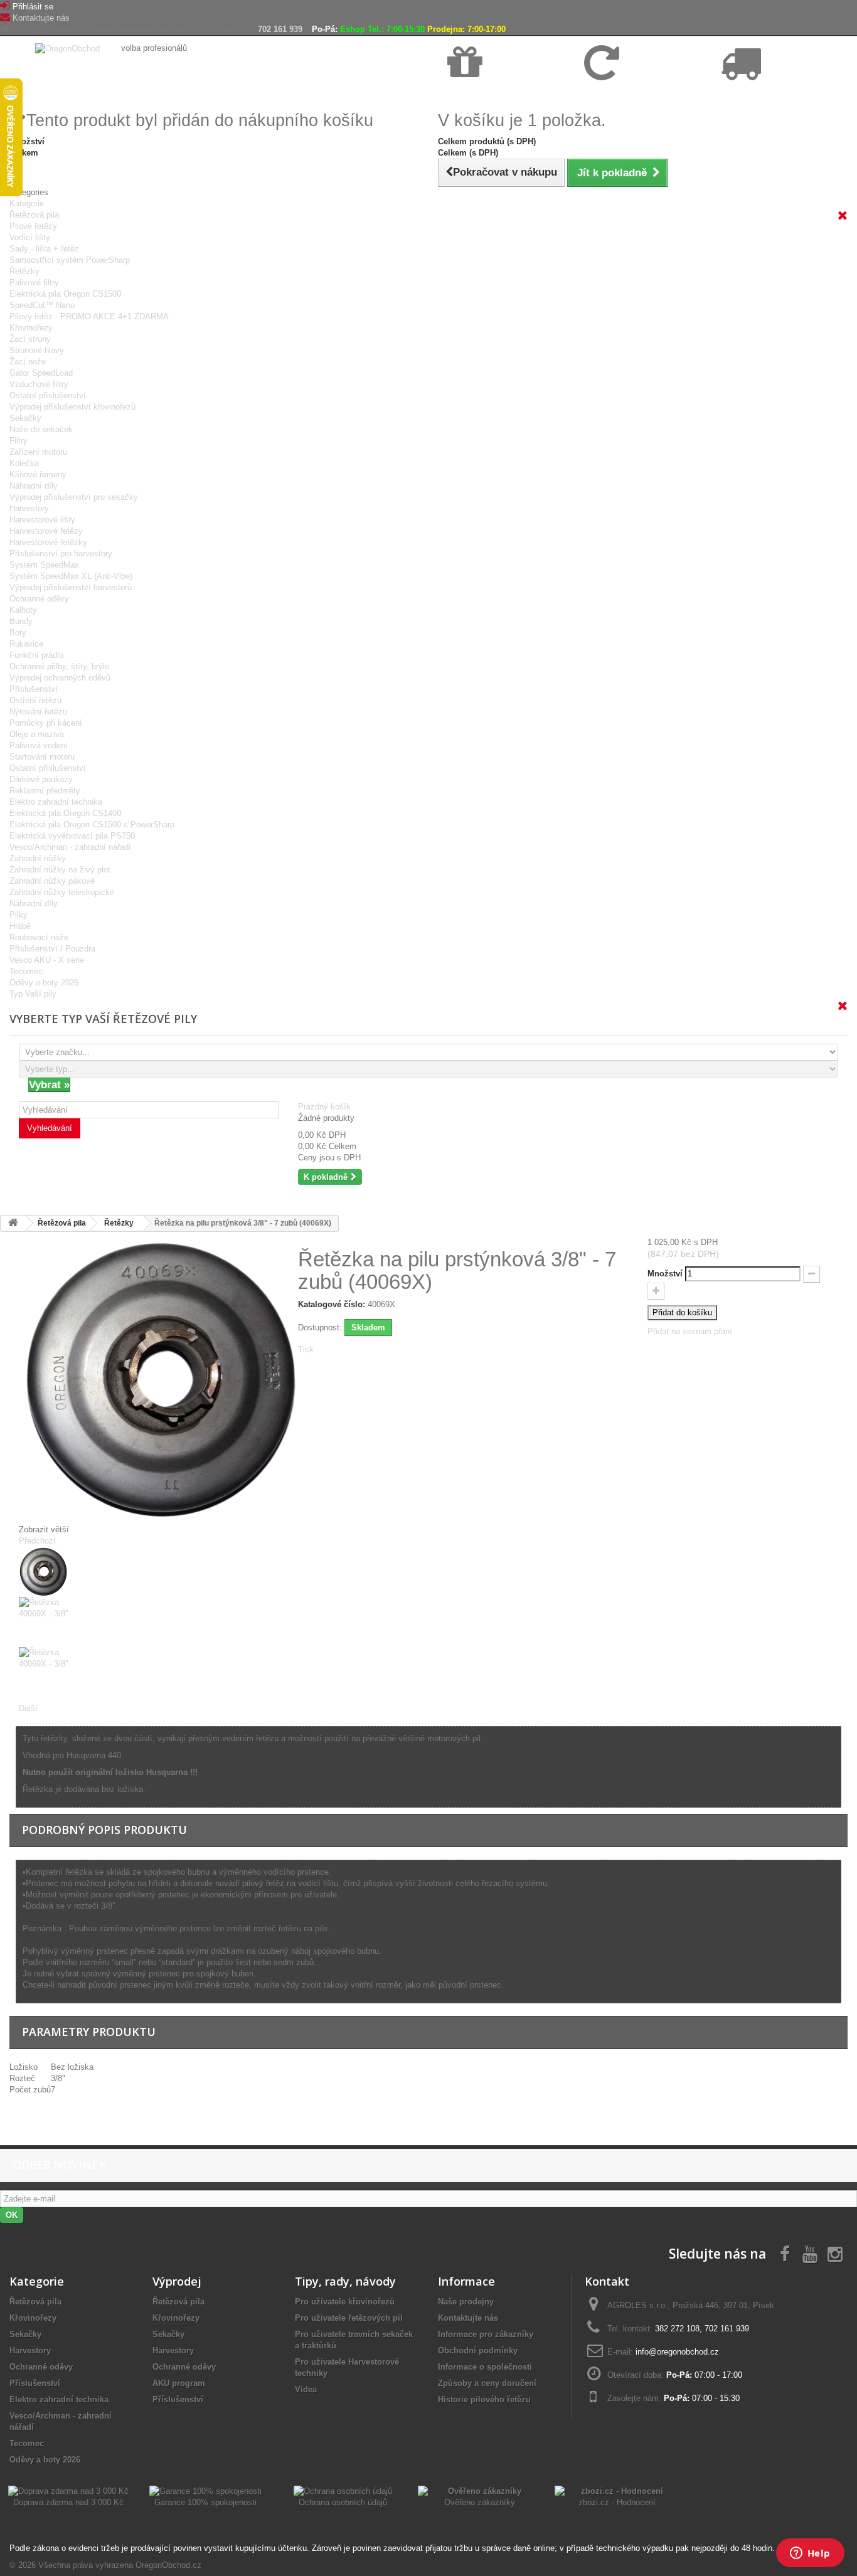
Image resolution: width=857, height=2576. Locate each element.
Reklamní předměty (45, 791)
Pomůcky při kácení (46, 723)
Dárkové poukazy (41, 779)
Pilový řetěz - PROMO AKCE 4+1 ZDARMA (89, 316)
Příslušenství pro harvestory (61, 554)
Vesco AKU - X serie (47, 960)
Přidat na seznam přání (690, 1331)
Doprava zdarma (477, 95)
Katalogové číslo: (332, 1304)
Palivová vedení (39, 745)
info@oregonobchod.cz (677, 2352)
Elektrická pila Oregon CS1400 (65, 813)
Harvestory (29, 508)
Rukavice (26, 644)
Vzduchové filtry (39, 384)
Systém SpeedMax (44, 565)
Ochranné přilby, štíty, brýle (59, 666)
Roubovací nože (39, 937)
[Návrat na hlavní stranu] (13, 1223)
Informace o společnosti (485, 2367)
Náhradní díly (34, 486)
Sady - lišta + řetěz (44, 249)
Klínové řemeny (38, 474)
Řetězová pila (34, 215)
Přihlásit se (33, 7)
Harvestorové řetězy (46, 531)
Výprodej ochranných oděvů (60, 678)
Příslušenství (34, 689)
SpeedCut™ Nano (42, 305)
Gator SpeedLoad (41, 373)
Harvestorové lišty (42, 520)
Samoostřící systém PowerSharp (70, 260)
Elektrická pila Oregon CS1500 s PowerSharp (92, 824)
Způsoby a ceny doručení (487, 2383)
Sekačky (25, 418)
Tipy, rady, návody (345, 2281)
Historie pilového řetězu (484, 2399)
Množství (665, 1274)
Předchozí (37, 1541)
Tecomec (26, 971)
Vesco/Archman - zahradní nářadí (70, 847)
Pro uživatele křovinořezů (345, 2302)
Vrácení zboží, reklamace (629, 95)
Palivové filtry (34, 283)
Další (28, 1708)
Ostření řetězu (35, 700)
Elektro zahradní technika (56, 802)
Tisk (306, 1349)
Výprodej (177, 2281)
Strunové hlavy (37, 350)
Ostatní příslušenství (48, 395)
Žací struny (30, 339)
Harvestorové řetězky (48, 542)
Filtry (19, 441)
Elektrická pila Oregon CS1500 (65, 294)
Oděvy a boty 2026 (44, 983)
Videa (306, 2389)
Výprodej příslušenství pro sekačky (74, 497)
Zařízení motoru (38, 452)
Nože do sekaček (41, 429)
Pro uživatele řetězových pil (349, 2318)
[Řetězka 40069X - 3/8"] (149, 1572)
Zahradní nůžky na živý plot (60, 870)
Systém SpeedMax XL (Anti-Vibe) (71, 576)
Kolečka (24, 463)
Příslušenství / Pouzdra (52, 949)
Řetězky (24, 271)
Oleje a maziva (37, 734)
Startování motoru (42, 757)
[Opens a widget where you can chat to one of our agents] (810, 2554)
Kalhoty (23, 610)
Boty (18, 633)
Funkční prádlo (36, 655)
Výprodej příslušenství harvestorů (71, 587)
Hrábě (20, 926)
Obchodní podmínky (478, 2351)
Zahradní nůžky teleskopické (62, 892)
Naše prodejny (466, 2302)
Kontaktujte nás (41, 18)
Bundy (21, 621)
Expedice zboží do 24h (760, 95)
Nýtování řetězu (38, 712)
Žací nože (28, 362)
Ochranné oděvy (39, 599)
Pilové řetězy (33, 226)
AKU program (179, 2383)
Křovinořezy (31, 328)
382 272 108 (677, 2329)
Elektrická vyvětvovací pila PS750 (72, 836)
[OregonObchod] (69, 48)
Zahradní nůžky (38, 858)
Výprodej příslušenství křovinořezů (72, 407)
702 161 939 (280, 29)
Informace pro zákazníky (486, 2334)
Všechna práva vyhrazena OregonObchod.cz (120, 2565)
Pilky (19, 915)
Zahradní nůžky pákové (52, 881)
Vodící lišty (30, 237)
